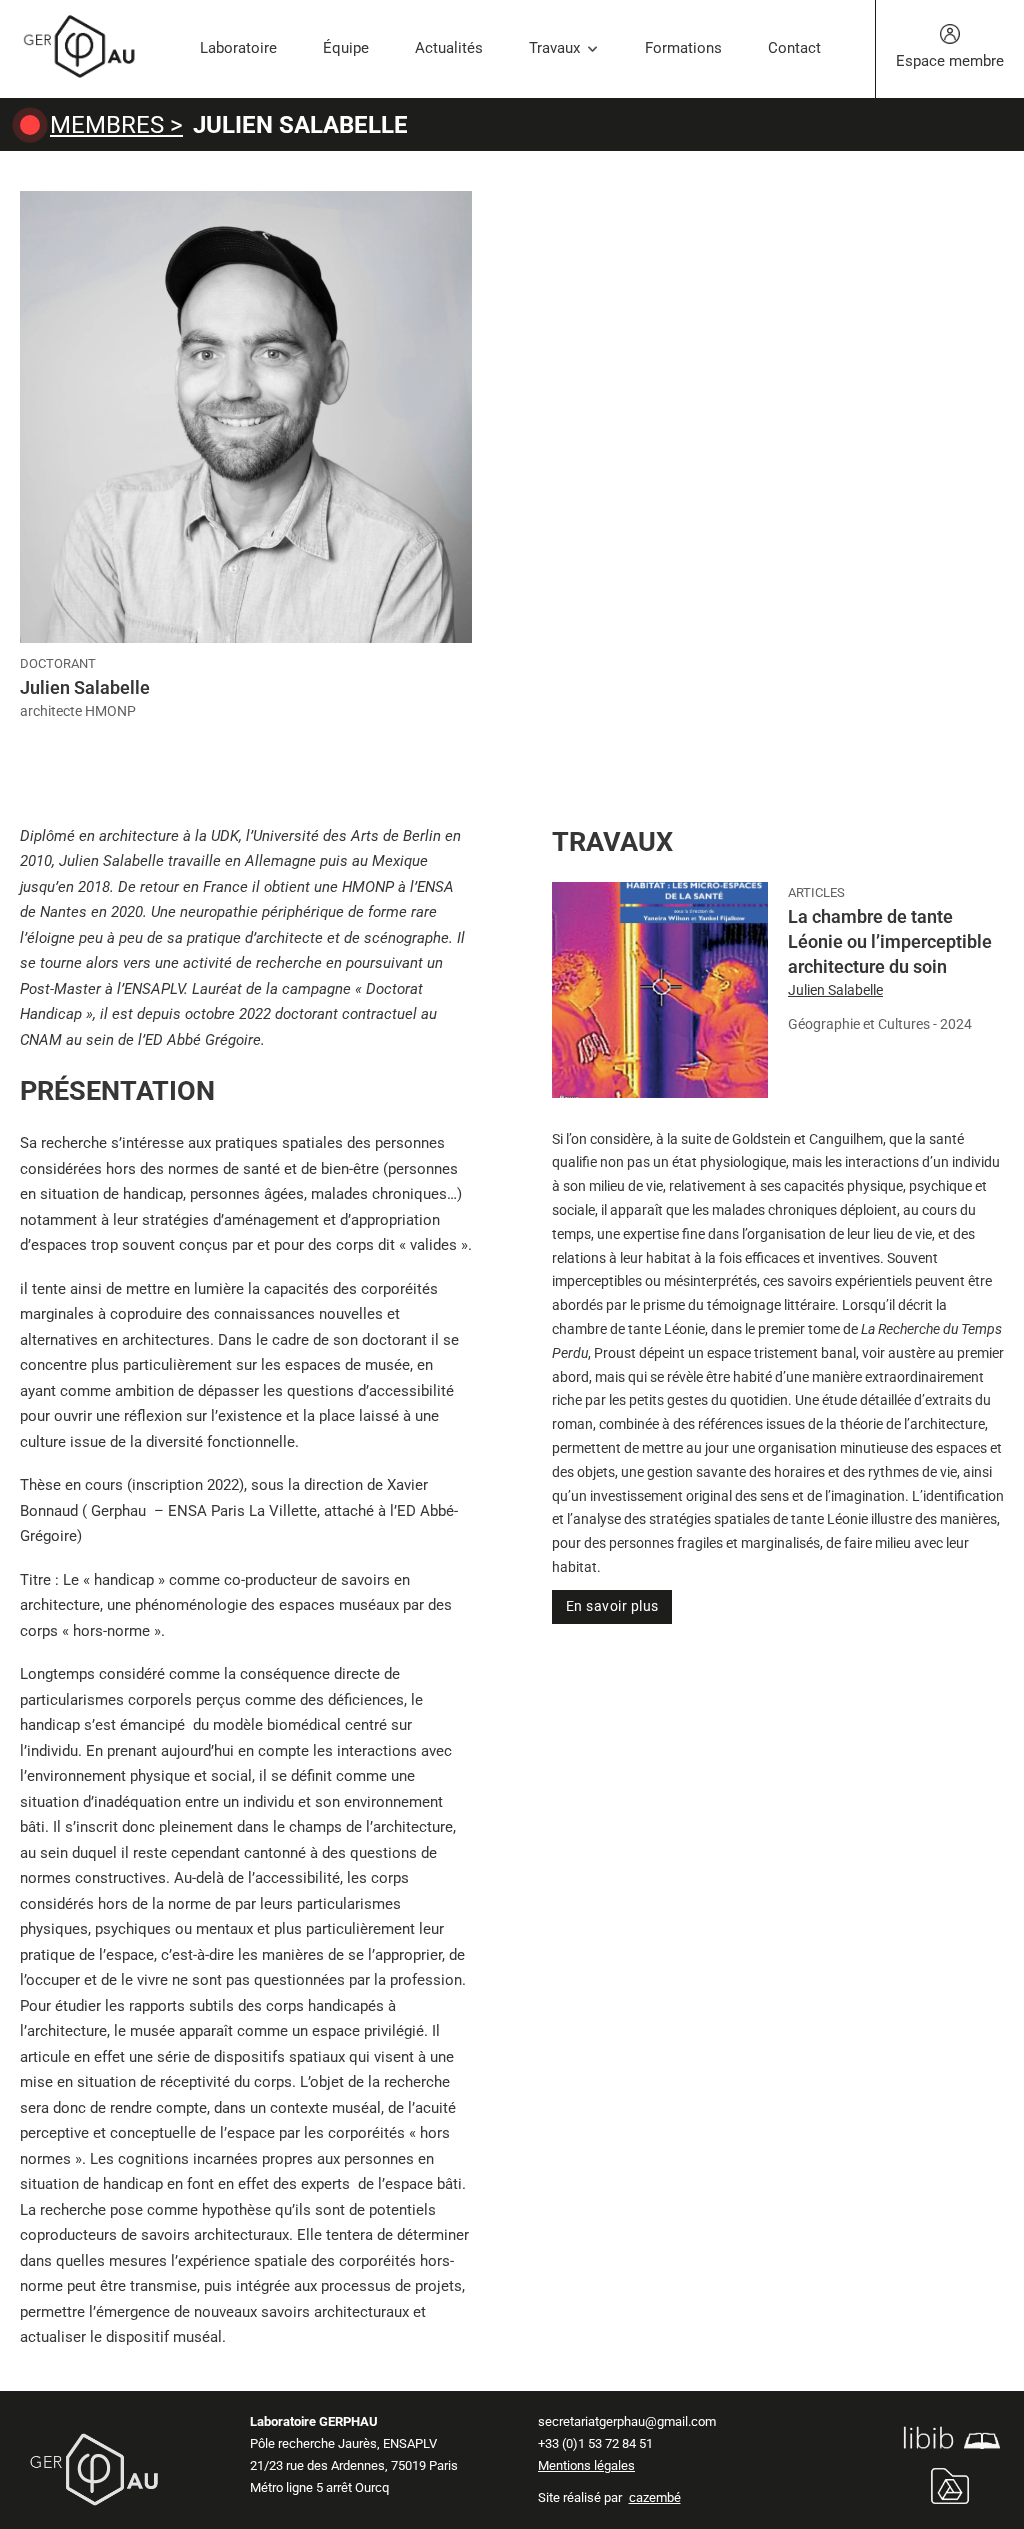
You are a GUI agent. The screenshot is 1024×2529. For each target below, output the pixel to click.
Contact (794, 48)
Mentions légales (586, 2465)
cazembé (655, 2497)
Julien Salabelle (835, 990)
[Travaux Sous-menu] (592, 49)
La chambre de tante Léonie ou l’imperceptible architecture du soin (890, 941)
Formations (683, 48)
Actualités (449, 48)
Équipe (346, 48)
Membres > (116, 125)
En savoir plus (612, 1606)
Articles (816, 892)
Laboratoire (238, 48)
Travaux (554, 48)
